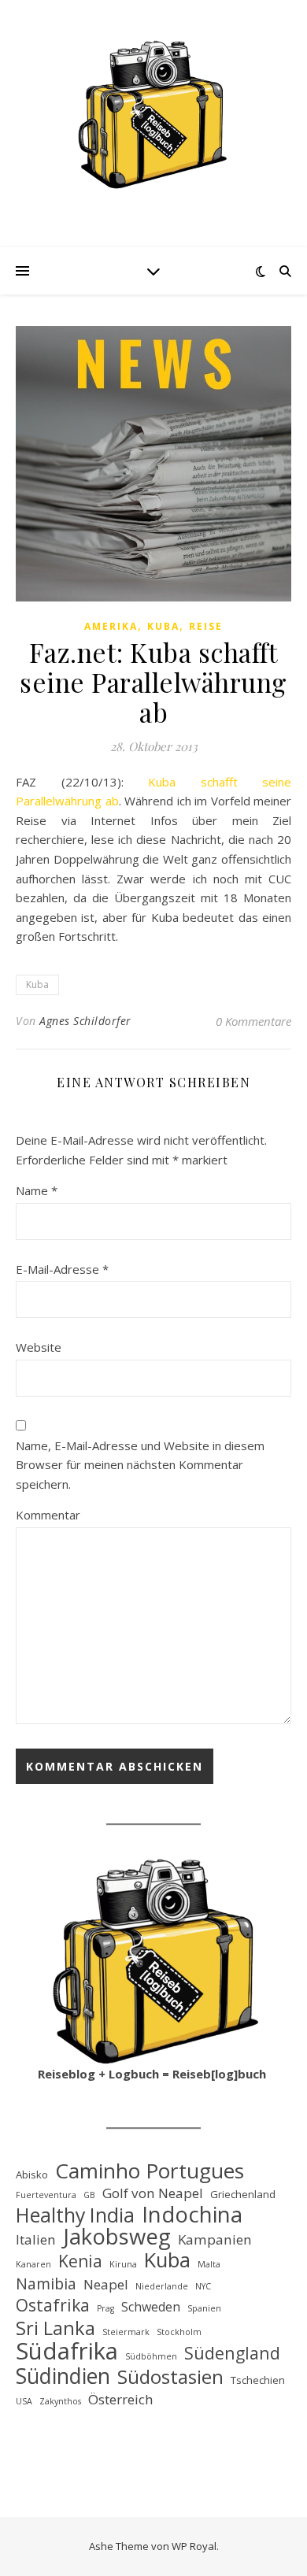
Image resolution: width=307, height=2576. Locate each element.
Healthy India (75, 2215)
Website (39, 1347)
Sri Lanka (55, 2328)
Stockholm (179, 2332)
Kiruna (123, 2264)
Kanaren (33, 2264)
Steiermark (126, 2332)
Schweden (151, 2307)
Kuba (163, 626)
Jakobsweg (117, 2237)
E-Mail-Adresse (62, 1269)
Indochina (192, 2215)
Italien (36, 2239)
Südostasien (170, 2377)
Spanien (204, 2308)
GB (89, 2195)
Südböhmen (151, 2356)
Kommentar (48, 1515)
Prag (105, 2308)
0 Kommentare (253, 1021)
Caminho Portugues (150, 2171)
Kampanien (215, 2239)
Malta (209, 2264)
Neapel (106, 2284)
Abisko (32, 2174)
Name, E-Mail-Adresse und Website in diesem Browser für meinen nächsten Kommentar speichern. (140, 1465)
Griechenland (243, 2194)
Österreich (121, 2399)
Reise (206, 626)
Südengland (232, 2354)
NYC (203, 2286)
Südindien (63, 2376)
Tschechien (258, 2380)
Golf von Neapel (153, 2193)
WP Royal (194, 2546)
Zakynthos (60, 2401)
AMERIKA (111, 626)
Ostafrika (53, 2306)
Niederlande (162, 2286)
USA (24, 2401)
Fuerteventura (46, 2195)
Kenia (80, 2261)
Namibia (46, 2284)
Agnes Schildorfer (85, 1021)
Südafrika (67, 2351)
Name (37, 1190)
